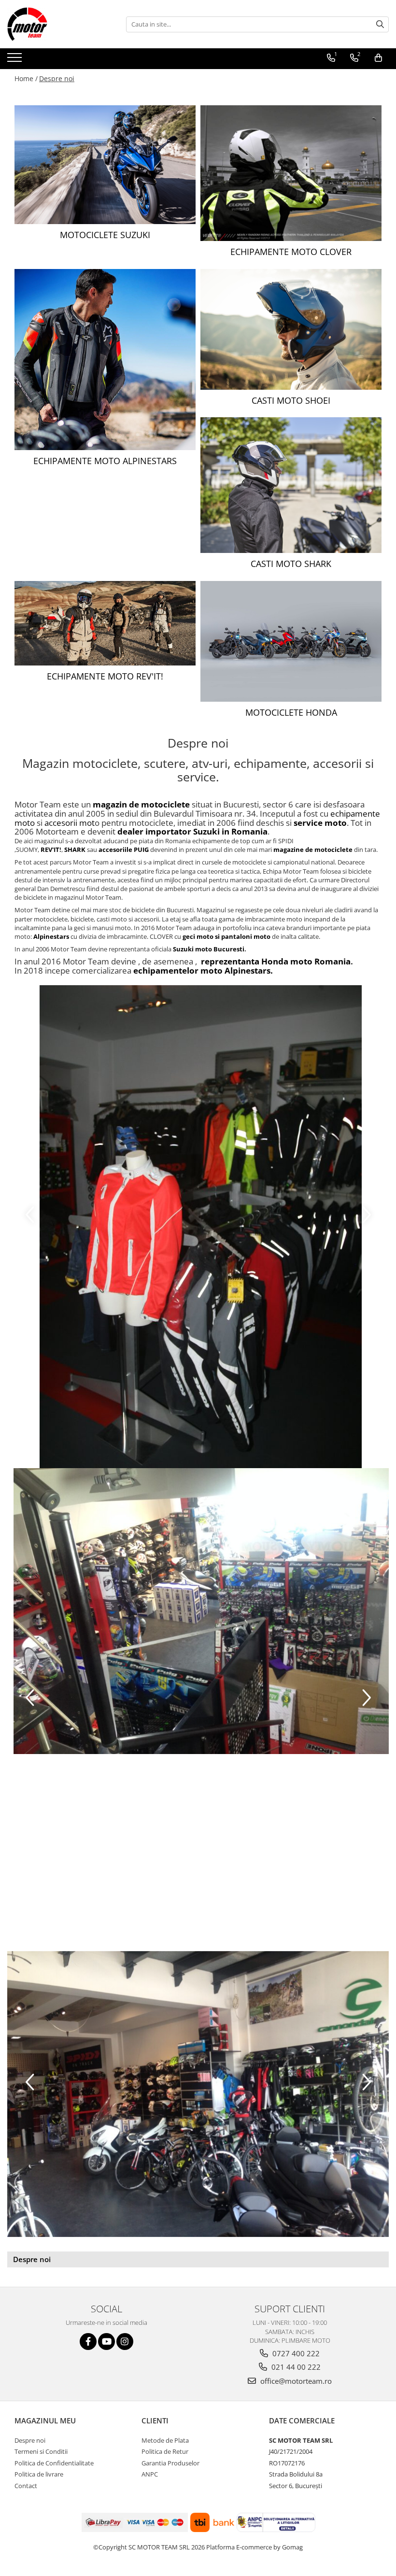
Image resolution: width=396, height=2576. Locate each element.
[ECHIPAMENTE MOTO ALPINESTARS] (105, 360)
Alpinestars (52, 936)
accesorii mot (70, 823)
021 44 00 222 (295, 2367)
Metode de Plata (165, 2440)
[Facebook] (88, 2342)
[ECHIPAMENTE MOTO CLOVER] (291, 173)
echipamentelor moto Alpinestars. (203, 970)
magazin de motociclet (139, 804)
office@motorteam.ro (295, 2381)
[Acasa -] (56, 24)
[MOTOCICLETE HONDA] (291, 641)
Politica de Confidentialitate (54, 2463)
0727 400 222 (295, 2353)
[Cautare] (380, 24)
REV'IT (50, 849)
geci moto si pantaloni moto (226, 936)
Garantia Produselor (170, 2463)
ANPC (150, 2474)
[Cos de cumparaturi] (378, 58)
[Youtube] (106, 2342)
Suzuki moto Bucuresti (209, 949)
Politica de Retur (165, 2451)
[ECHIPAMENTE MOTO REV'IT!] (105, 623)
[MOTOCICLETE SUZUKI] (105, 165)
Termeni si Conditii (41, 2451)
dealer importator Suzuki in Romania (192, 831)
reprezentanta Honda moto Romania (276, 961)
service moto (320, 823)
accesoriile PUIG (124, 849)
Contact (26, 2486)
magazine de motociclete (314, 849)
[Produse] (16, 60)
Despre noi (57, 78)
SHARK (76, 849)
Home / (26, 78)
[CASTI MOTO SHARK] (291, 485)
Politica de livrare (39, 2474)
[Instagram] (125, 2342)
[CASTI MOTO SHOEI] (291, 329)
